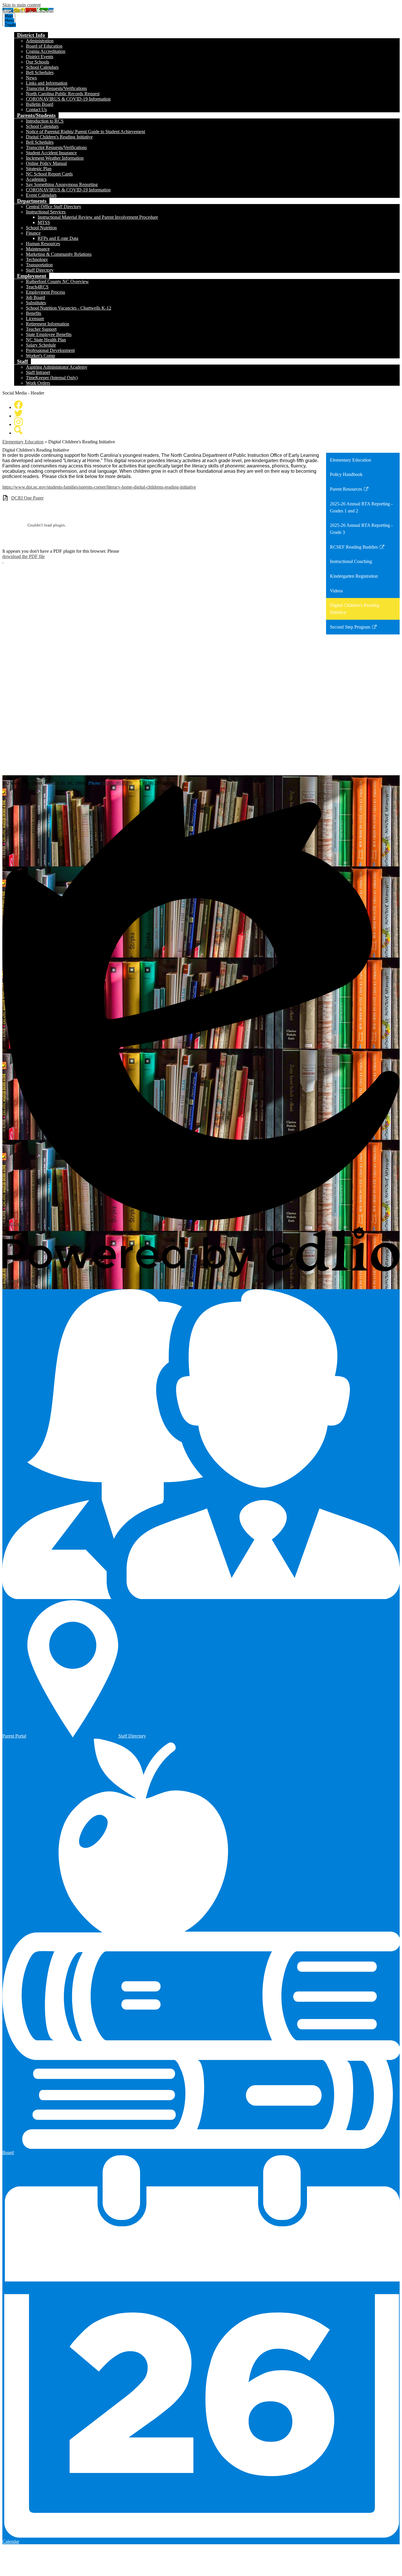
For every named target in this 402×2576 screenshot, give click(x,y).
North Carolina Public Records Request (63, 94)
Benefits (34, 313)
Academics (36, 179)
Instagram (18, 422)
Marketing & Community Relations (59, 254)
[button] (31, 35)
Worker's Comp (40, 356)
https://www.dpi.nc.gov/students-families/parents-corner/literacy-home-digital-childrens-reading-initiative (99, 487)
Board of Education (44, 46)
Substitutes (36, 303)
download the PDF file (24, 556)
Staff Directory (40, 270)
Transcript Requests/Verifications (56, 88)
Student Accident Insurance (51, 153)
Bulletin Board (40, 104)
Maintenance (38, 249)
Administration (40, 41)
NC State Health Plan (46, 340)
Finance (33, 233)
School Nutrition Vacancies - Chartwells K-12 (69, 308)
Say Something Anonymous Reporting (62, 184)
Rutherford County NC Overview (57, 282)
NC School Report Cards (49, 174)
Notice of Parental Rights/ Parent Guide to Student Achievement (85, 132)
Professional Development (50, 350)
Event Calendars (41, 195)
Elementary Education (23, 442)
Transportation (39, 265)
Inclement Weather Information (55, 158)
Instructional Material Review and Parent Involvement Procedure (98, 217)
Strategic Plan (39, 169)
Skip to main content (21, 5)
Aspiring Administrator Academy (57, 367)
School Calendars (42, 67)
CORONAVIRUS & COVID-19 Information (68, 99)
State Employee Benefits (49, 334)
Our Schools (38, 62)
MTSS (44, 222)
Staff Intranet (38, 372)
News (31, 78)
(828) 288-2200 (118, 783)
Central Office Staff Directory (54, 207)
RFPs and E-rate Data (58, 238)
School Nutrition (41, 228)
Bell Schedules (40, 72)
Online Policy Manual (46, 163)
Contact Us (36, 110)
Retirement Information (48, 324)
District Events (40, 57)
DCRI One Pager (27, 498)
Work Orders (38, 383)
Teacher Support (41, 329)
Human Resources (43, 244)
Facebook (18, 405)
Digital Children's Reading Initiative (59, 137)
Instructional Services (46, 212)
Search (18, 430)
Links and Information (47, 83)
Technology (37, 259)
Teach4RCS (37, 287)
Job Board (35, 297)
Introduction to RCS (45, 121)
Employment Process (45, 292)
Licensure (35, 319)
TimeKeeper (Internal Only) (52, 378)
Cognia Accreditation (46, 51)
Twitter (18, 413)
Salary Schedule (41, 345)
